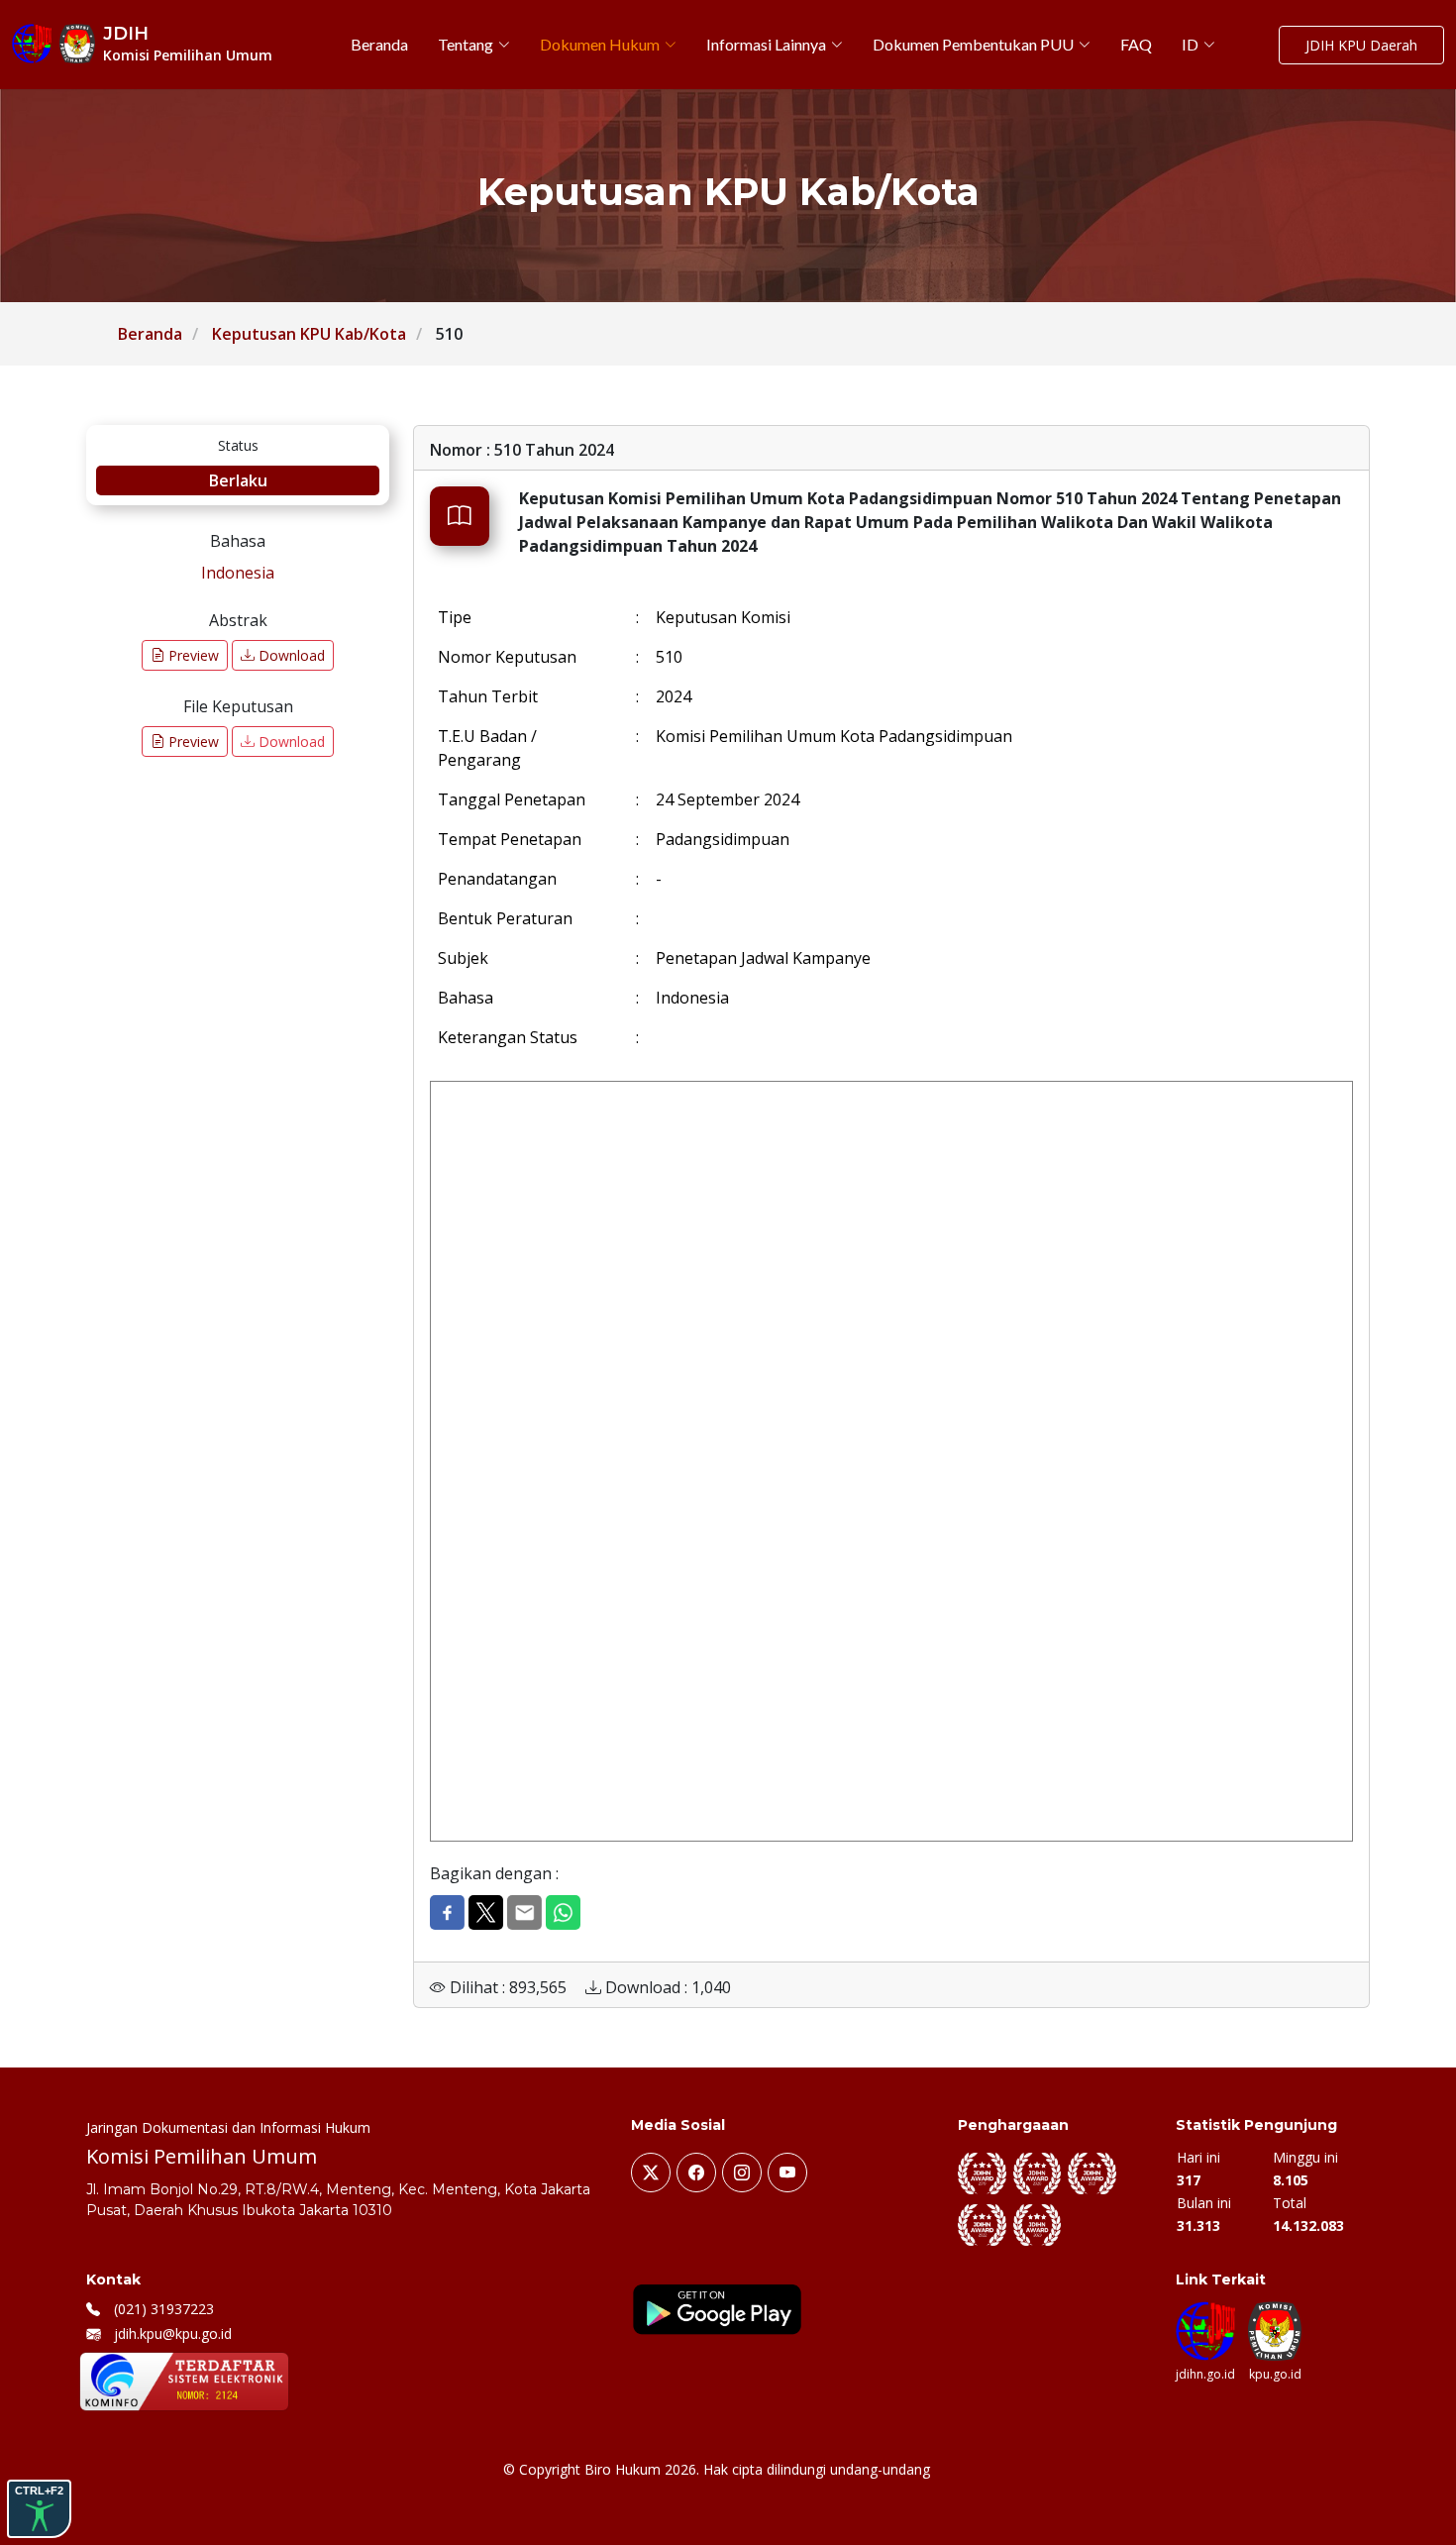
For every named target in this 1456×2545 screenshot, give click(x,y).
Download (290, 655)
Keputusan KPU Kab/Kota (309, 334)
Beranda (150, 334)
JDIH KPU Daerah (1361, 45)
